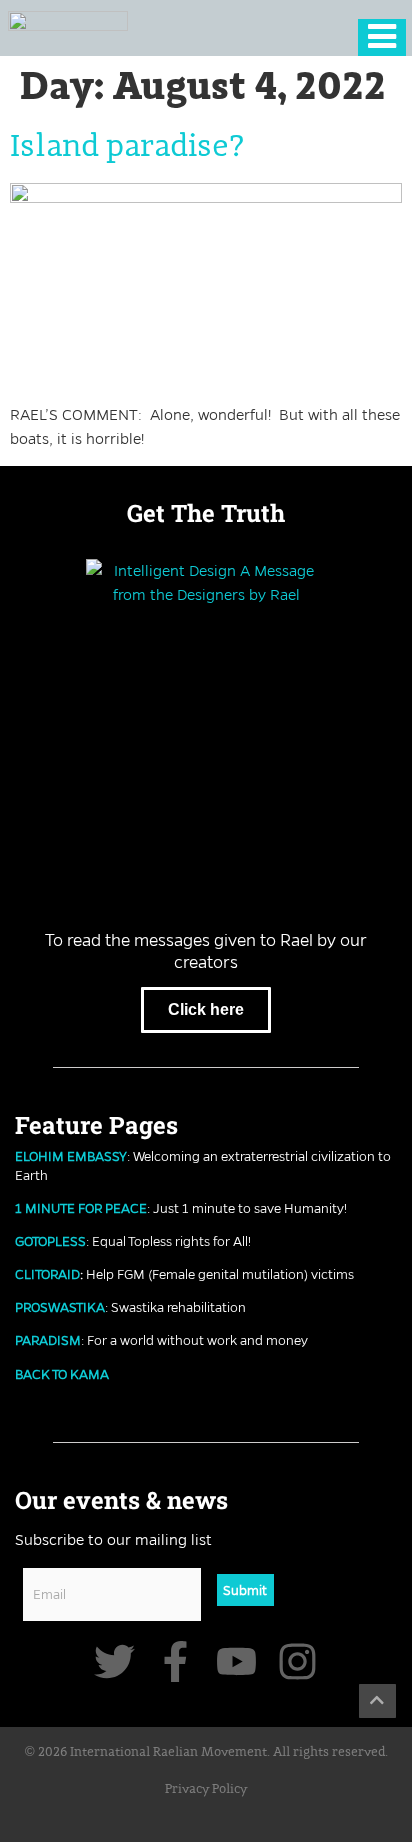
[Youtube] (236, 1661)
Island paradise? (127, 147)
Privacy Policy (206, 1789)
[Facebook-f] (175, 1661)
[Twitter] (114, 1661)
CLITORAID (47, 1274)
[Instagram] (297, 1661)
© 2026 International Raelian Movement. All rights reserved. (206, 1752)
